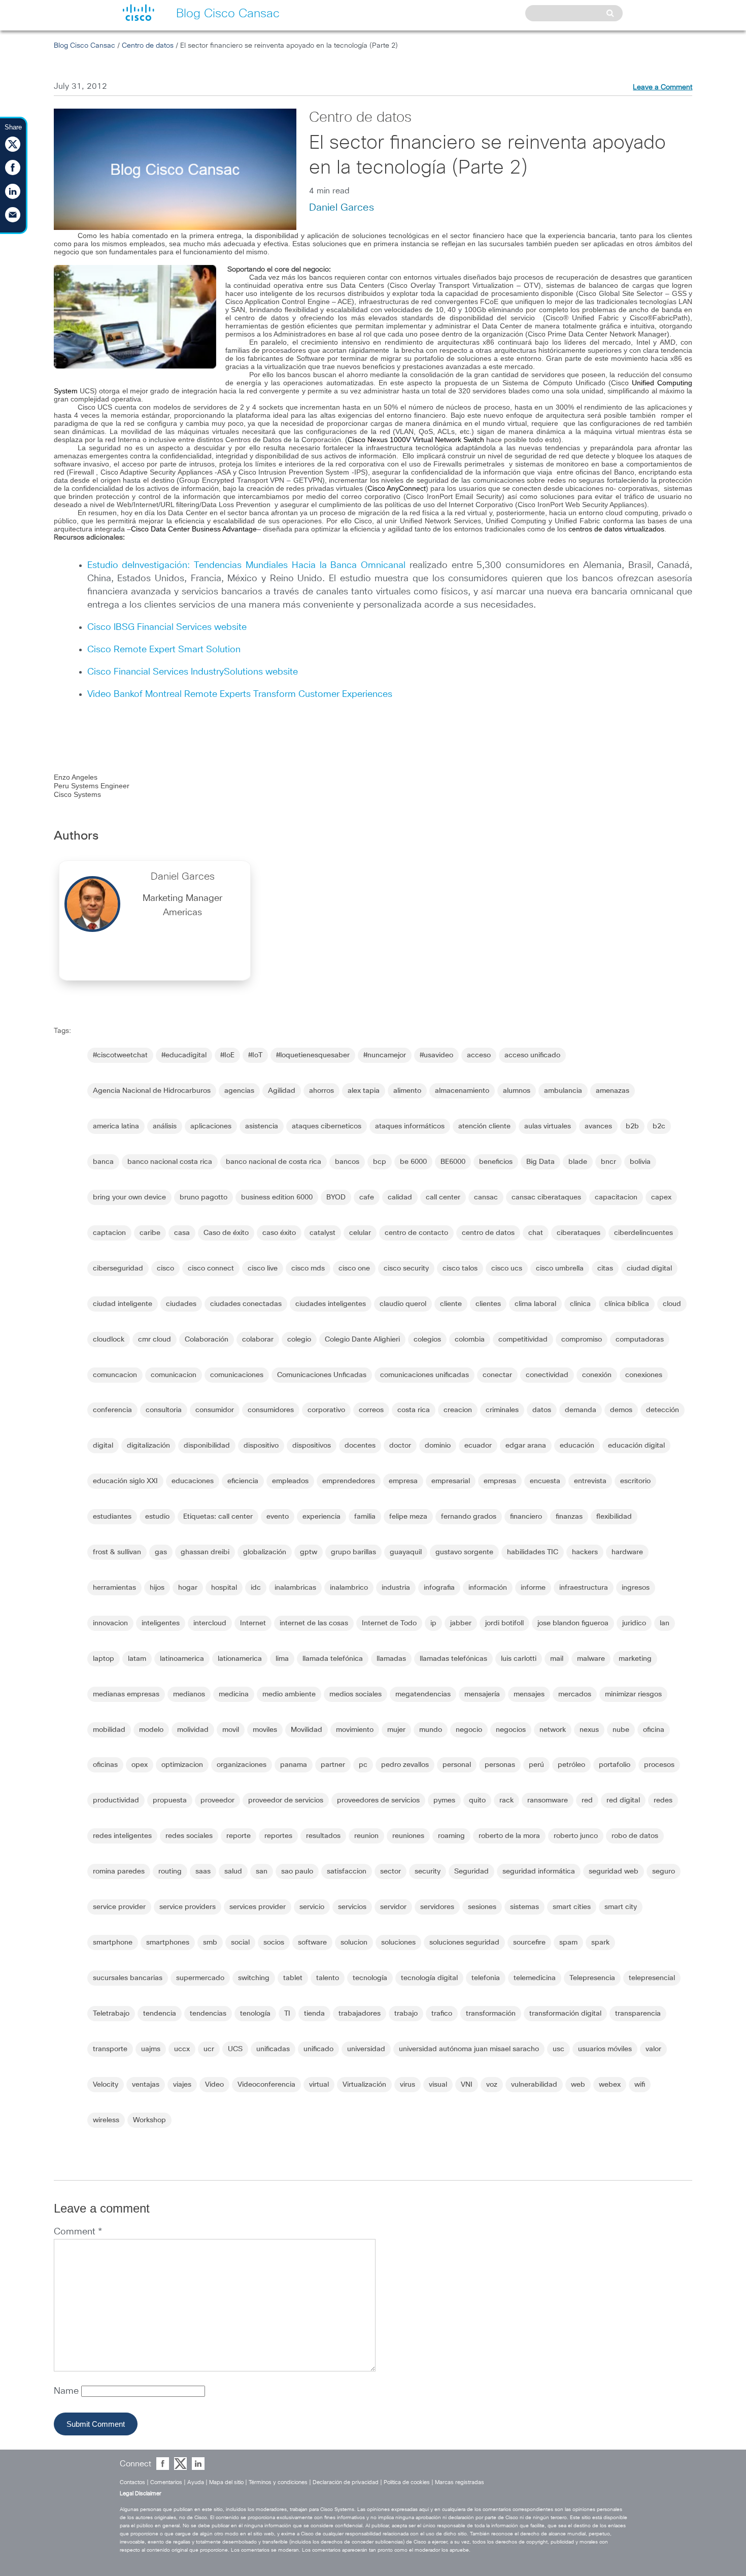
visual (438, 2085)
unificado (318, 2049)
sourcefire (529, 1943)
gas (161, 1552)
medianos (189, 1694)
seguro (664, 1871)
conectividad (547, 1375)
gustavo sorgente (464, 1552)
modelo (151, 1730)
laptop (104, 1659)
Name (67, 2391)
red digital (623, 1800)
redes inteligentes (122, 1836)
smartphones (168, 1943)
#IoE (227, 1055)
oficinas (105, 1765)
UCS (235, 2049)
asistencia (262, 1126)
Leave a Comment (663, 87)
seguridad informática (539, 1871)
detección (663, 1410)
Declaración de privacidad (346, 2482)
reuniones (408, 1836)
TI (287, 2014)
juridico (634, 1623)
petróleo (571, 1765)
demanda (581, 1410)
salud (233, 1871)
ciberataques (579, 1233)
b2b (632, 1126)
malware (591, 1659)
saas (203, 1871)
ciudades (181, 1304)
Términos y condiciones (278, 2482)
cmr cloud (155, 1340)
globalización (265, 1552)
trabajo (406, 2014)
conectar (497, 1375)
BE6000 (453, 1162)
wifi (640, 2085)
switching (254, 1978)
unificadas (273, 2049)
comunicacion (174, 1375)
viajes (182, 2085)
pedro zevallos (405, 1765)
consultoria (164, 1410)
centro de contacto (416, 1233)
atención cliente (484, 1126)
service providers (188, 1907)
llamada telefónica (333, 1659)
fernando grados (469, 1517)
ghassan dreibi (205, 1552)
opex (140, 1765)
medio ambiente (289, 1694)
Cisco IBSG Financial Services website (167, 627)
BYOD (336, 1197)
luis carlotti (519, 1659)
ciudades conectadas (246, 1304)
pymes (444, 1800)
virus (408, 2085)
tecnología (370, 1978)
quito (477, 1800)
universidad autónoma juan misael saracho (469, 2049)
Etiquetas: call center (218, 1517)
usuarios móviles (605, 2049)
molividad (193, 1730)
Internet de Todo (389, 1623)
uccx (182, 2049)
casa (182, 1233)
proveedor (217, 1800)
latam (137, 1659)
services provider (258, 1907)
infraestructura (584, 1588)
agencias (239, 1091)
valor (653, 2049)
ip (433, 1623)
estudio (157, 1517)
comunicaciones (237, 1375)
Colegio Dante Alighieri (362, 1340)
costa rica (414, 1410)
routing (170, 1871)
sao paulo (297, 1871)
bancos (347, 1162)
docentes (360, 1446)
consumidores (271, 1410)
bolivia (640, 1162)
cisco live (263, 1268)
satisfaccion (347, 1871)
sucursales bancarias (128, 1978)
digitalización (148, 1446)
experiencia (321, 1517)
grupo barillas (353, 1552)
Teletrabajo (111, 2014)
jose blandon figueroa (573, 1623)
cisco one (354, 1268)
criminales (502, 1410)
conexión (597, 1375)
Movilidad (307, 1730)
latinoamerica (182, 1659)
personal (457, 1765)
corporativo (326, 1410)
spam (568, 1943)
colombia (470, 1340)
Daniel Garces (342, 208)
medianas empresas (126, 1694)
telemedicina (535, 1978)
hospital (224, 1588)
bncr (608, 1162)
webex (610, 2085)
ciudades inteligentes (331, 1304)
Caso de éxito (226, 1233)
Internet (253, 1623)
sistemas (524, 1907)
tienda (314, 2014)
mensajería (482, 1694)
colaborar (258, 1340)
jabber (461, 1623)
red (587, 1800)
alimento (407, 1091)
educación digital (636, 1446)
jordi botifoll (504, 1623)
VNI (467, 2085)
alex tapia (364, 1091)
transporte (110, 2049)
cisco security (406, 1268)
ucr (209, 2049)
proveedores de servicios (378, 1800)
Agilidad (282, 1091)
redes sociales (189, 1836)
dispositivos (312, 1446)
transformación (491, 2014)
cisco (165, 1268)
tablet (293, 1978)
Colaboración (207, 1340)
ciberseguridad (118, 1268)
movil (231, 1730)
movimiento (355, 1730)
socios (274, 1943)
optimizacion (182, 1765)
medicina (234, 1694)
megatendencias (423, 1694)
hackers (585, 1552)
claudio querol (403, 1304)
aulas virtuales (548, 1126)
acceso (479, 1055)
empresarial (451, 1481)
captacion (109, 1233)
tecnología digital (429, 1978)
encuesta (545, 1481)
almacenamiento (462, 1091)
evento (278, 1517)
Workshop (149, 2120)
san (262, 1871)
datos (542, 1410)
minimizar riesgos (633, 1694)
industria (396, 1588)
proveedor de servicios (286, 1800)
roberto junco (576, 1836)
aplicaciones (211, 1126)
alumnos (517, 1091)
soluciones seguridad (464, 1943)
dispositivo (261, 1446)
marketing (635, 1659)
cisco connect (211, 1268)
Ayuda (196, 2482)
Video (214, 2085)
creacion (458, 1410)
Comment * (78, 2232)
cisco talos (460, 1268)
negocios (511, 1730)
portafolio (615, 1765)
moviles (265, 1730)
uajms (151, 2049)
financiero (526, 1517)
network (553, 1730)
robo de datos (635, 1836)
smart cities (572, 1907)
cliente (451, 1304)
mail (557, 1659)
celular (360, 1233)
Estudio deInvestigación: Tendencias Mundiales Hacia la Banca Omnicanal (247, 565)
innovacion (110, 1623)
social (240, 1943)
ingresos (636, 1588)
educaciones (193, 1481)
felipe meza (408, 1517)
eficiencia (243, 1481)
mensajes (529, 1694)
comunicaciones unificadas (425, 1375)
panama (294, 1765)
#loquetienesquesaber (313, 1055)
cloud (672, 1304)
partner (333, 1765)
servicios (352, 1907)
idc (256, 1588)
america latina (116, 1126)
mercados (575, 1694)
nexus (589, 1730)
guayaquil (406, 1552)
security (428, 1871)
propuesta (170, 1800)
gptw (309, 1552)
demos (621, 1410)
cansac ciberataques (546, 1197)
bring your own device (129, 1197)
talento (328, 1978)
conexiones (644, 1375)
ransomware (548, 1800)
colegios (427, 1340)
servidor (393, 1907)
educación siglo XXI (125, 1481)
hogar (188, 1588)
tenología (255, 2014)
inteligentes (161, 1623)
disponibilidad (207, 1446)
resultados (323, 1836)
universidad (366, 2049)
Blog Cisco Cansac (84, 46)
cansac (486, 1197)
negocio (469, 1730)
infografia (439, 1588)
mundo (431, 1730)
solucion (354, 1943)
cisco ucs (507, 1268)
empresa (403, 1481)
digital (103, 1446)
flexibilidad (614, 1517)
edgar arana (526, 1446)
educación (577, 1446)
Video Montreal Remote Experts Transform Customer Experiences (240, 694)
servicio (312, 1907)
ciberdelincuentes (643, 1233)
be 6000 (413, 1162)
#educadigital (184, 1055)
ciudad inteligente (123, 1304)
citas (605, 1268)
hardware (627, 1552)
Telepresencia (592, 1978)
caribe (150, 1233)
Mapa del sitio (226, 2482)
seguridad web (614, 1871)
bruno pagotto (204, 1197)
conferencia (112, 1410)
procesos (659, 1765)
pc (363, 1765)
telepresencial (652, 1978)
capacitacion (616, 1197)
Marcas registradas (460, 2482)
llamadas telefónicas (453, 1659)
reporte (239, 1836)
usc (558, 2049)
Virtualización (364, 2085)
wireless (106, 2120)
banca (103, 1162)
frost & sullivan (117, 1552)
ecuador (478, 1446)
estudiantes (112, 1517)
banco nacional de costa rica (274, 1162)
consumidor (215, 1410)
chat (536, 1233)
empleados (290, 1481)
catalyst (323, 1233)
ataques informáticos (410, 1126)
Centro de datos (148, 46)
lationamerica (240, 1659)
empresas (500, 1481)
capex (661, 1197)
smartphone (113, 1943)
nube (621, 1730)
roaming (451, 1836)
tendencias (208, 2014)
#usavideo (436, 1055)
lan (665, 1623)
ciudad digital (649, 1268)
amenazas (613, 1091)
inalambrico (349, 1588)
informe (533, 1588)
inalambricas (295, 1588)
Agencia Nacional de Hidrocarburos (152, 1091)
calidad (400, 1197)
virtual (319, 2085)
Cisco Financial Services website (193, 672)
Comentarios (166, 2482)
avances (598, 1126)
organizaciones (242, 1765)
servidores (437, 1907)
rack (506, 1800)
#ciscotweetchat (120, 1055)
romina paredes (119, 1871)
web (578, 2085)
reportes (278, 1836)
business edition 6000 (277, 1197)
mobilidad (109, 1730)
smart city (621, 1907)
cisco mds (308, 1268)
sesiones (482, 1907)
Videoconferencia (266, 2085)
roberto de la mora (509, 1836)
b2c (659, 1126)
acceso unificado (532, 1055)
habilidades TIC (533, 1552)
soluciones (398, 1943)
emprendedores (349, 1481)
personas (500, 1765)
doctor (400, 1446)
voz (492, 2085)
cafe (367, 1197)
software (312, 1943)
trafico (442, 2014)
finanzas (569, 1517)
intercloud (210, 1623)
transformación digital (565, 2014)
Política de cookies (407, 2482)
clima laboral (535, 1304)
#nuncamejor (385, 1055)
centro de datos (488, 1233)
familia (365, 1517)
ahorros (321, 1091)
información (488, 1588)
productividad (116, 1800)
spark (600, 1943)
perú (536, 1765)
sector (391, 1871)
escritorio (635, 1481)
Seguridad (471, 1871)
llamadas (391, 1659)
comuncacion (115, 1375)
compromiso (582, 1340)
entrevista (590, 1481)
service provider (119, 1907)
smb (210, 1943)
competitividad (523, 1340)
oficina (654, 1730)
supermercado (200, 1978)
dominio (438, 1446)
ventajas (146, 2085)
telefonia (486, 1978)
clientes (488, 1304)
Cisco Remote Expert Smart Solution (164, 650)
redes (663, 1800)
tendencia (160, 2014)
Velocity (106, 2085)
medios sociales (355, 1694)
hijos (157, 1588)
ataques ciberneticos (327, 1126)
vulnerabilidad (534, 2085)
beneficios (496, 1162)
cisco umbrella (560, 1268)
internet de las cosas (314, 1623)
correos (371, 1410)
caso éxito (279, 1233)
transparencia (638, 2014)
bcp (380, 1162)
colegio (299, 1340)
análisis (165, 1126)
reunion (366, 1836)
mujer (396, 1730)
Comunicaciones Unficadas (322, 1375)
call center (443, 1197)
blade (578, 1162)
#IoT (255, 1055)
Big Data (540, 1162)
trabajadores (360, 2014)
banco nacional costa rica (170, 1162)
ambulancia (563, 1091)
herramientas (114, 1588)
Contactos (132, 2482)
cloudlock (109, 1340)
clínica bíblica (627, 1304)
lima (282, 1659)
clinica (580, 1304)
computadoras (640, 1340)
